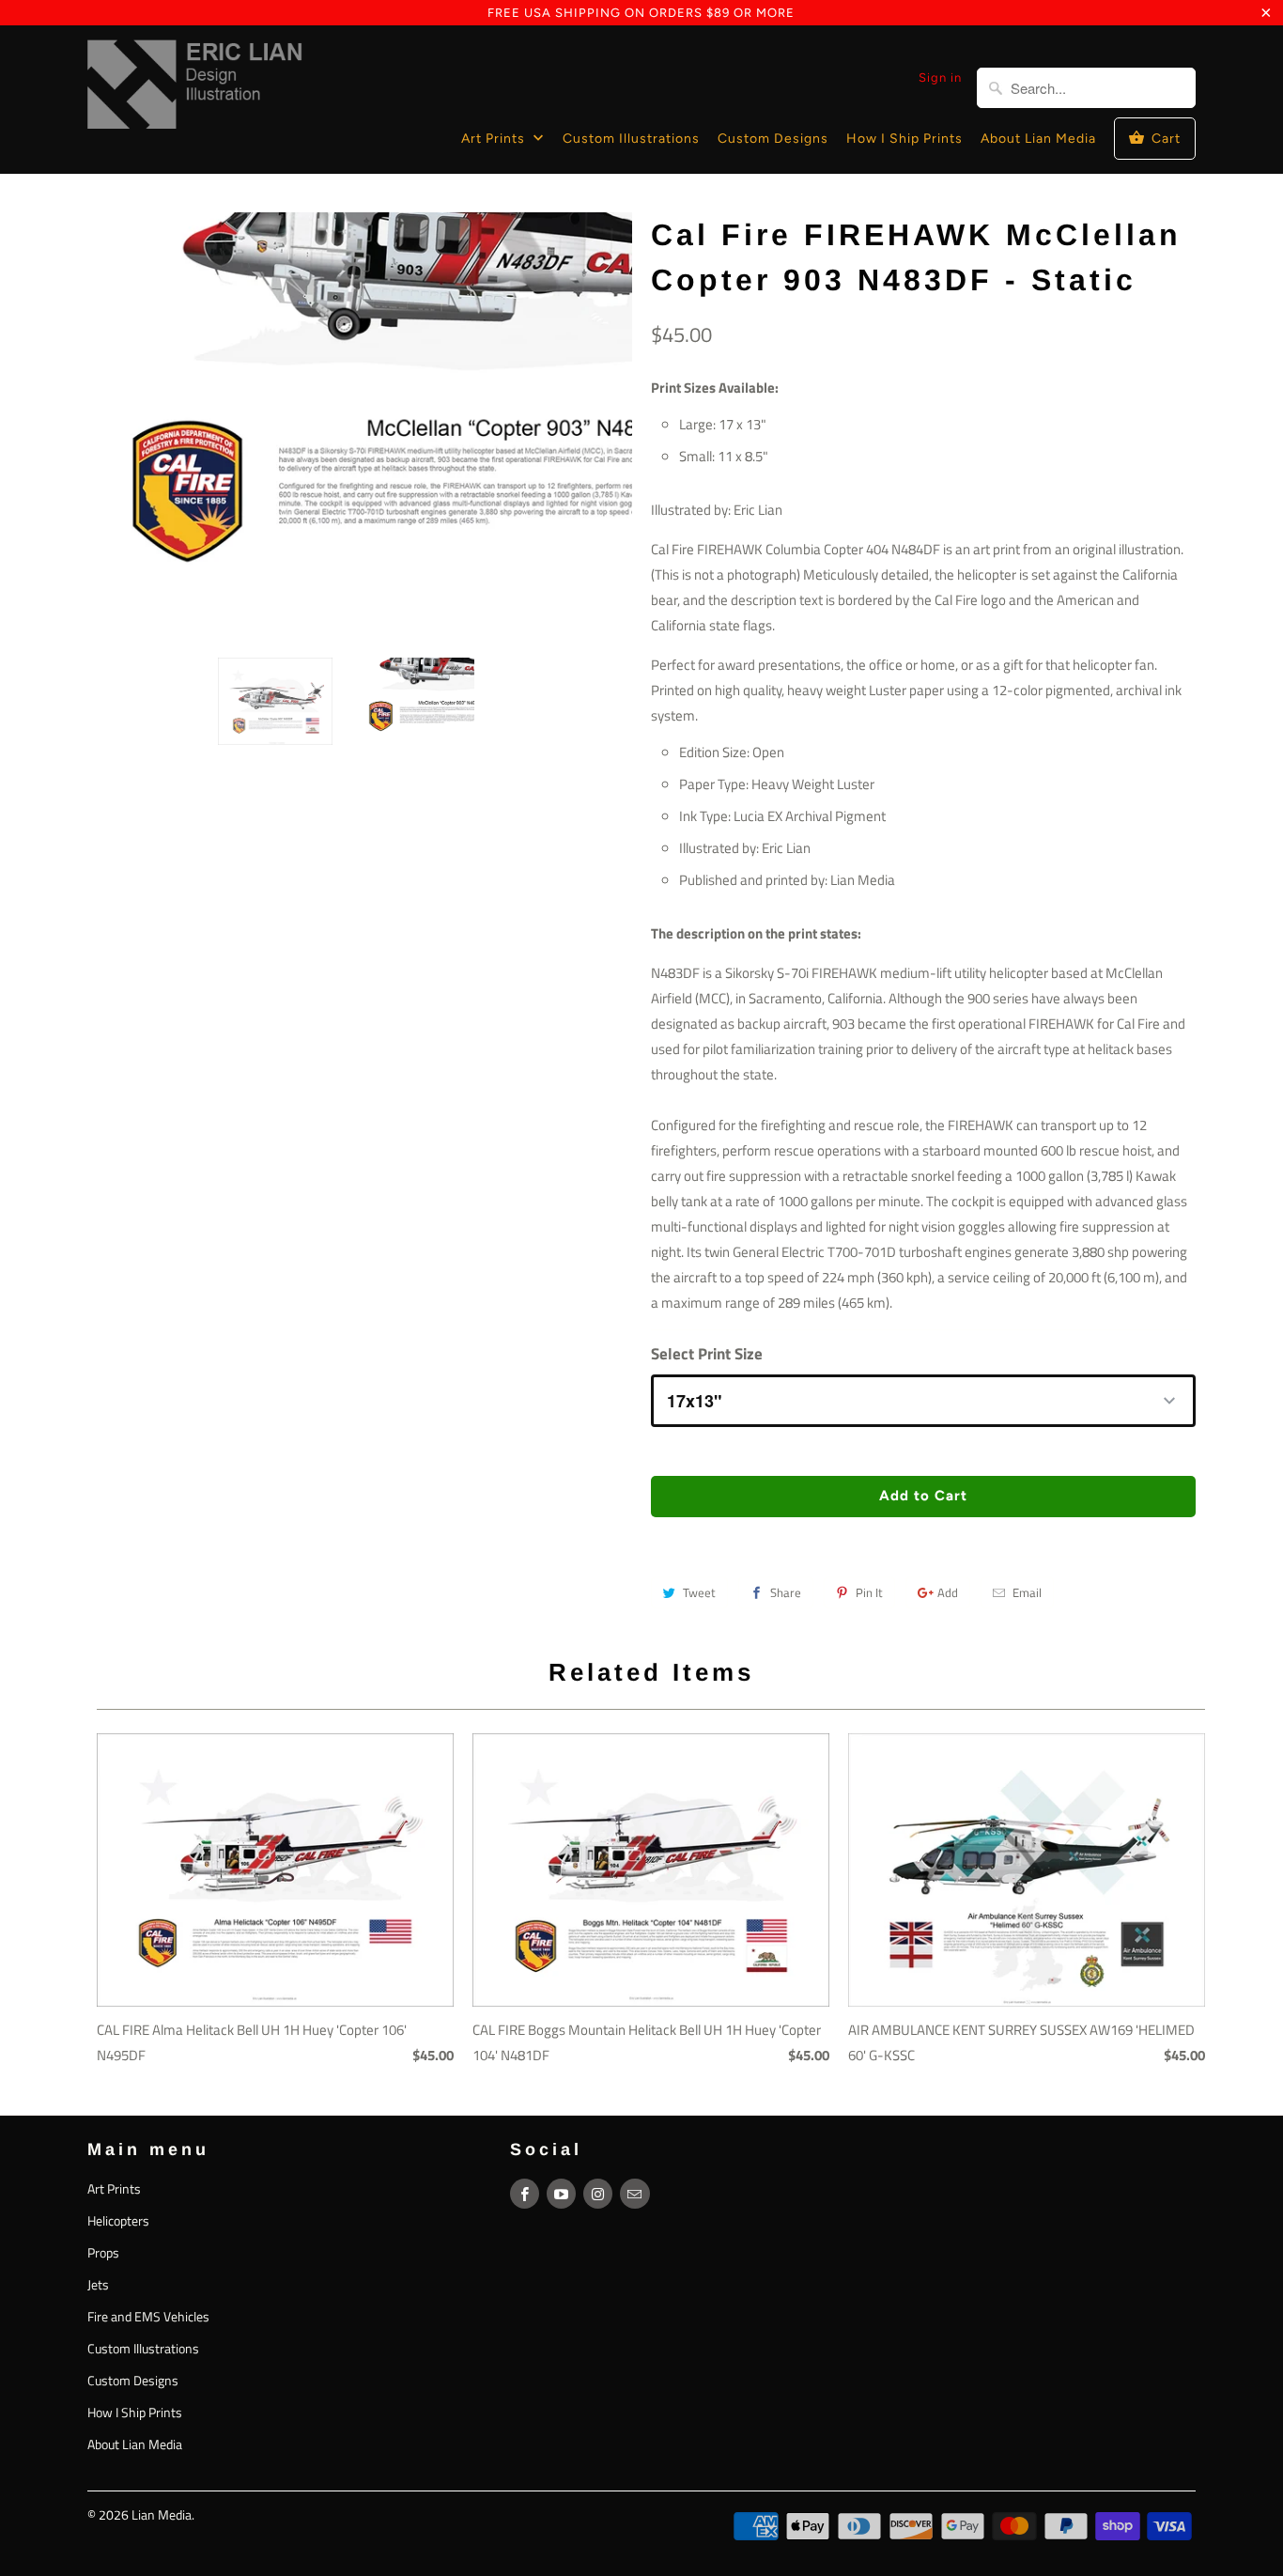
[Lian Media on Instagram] (598, 2194)
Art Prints (495, 139)
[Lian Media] (195, 88)
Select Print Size (707, 1354)
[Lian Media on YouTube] (561, 2194)
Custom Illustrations (631, 139)
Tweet (699, 1592)
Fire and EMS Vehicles (148, 2316)
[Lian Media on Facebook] (525, 2194)
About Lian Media (1038, 139)
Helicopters (118, 2220)
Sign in (940, 78)
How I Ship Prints (904, 139)
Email (1027, 1592)
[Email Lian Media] (634, 2194)
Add (948, 1592)
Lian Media (162, 2514)
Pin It (869, 1592)
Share (786, 1592)
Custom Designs (773, 139)
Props (103, 2252)
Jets (98, 2284)
